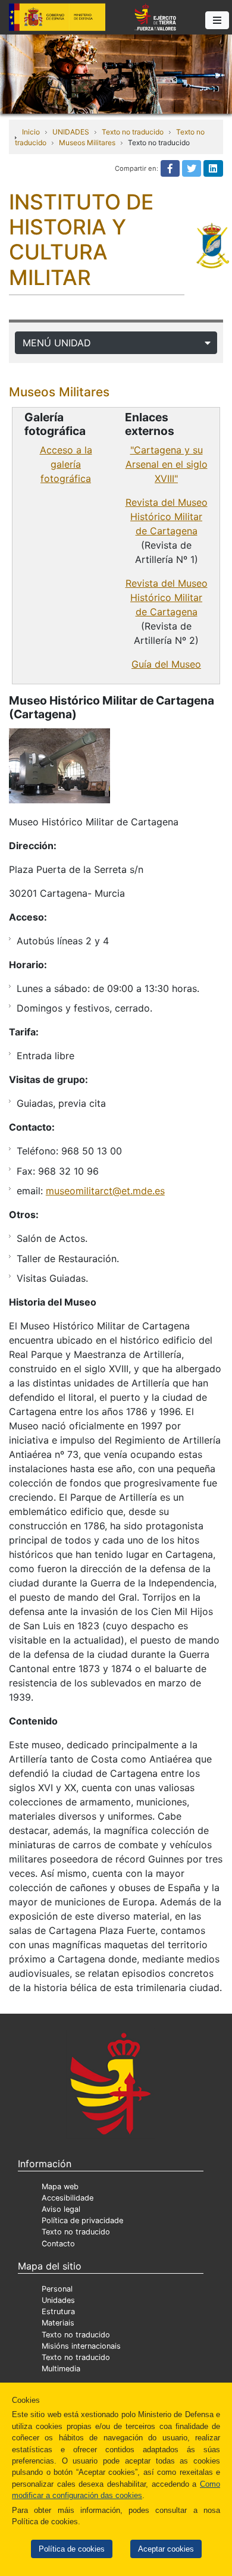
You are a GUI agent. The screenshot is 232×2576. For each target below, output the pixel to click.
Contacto (58, 2244)
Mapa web (60, 2187)
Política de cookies (72, 2549)
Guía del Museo (166, 664)
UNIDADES (71, 132)
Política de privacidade (82, 2220)
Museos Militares (87, 143)
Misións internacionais (81, 2346)
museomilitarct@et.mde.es (105, 1191)
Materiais (58, 2323)
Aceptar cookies (166, 2549)
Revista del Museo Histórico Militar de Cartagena (167, 517)
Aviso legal (61, 2209)
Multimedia (61, 2369)
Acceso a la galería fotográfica (66, 464)
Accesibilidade (68, 2198)
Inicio (31, 132)
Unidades (58, 2300)
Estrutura (58, 2311)
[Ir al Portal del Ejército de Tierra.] (116, 73)
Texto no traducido (133, 132)
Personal (57, 2289)
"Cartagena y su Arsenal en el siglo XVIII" (167, 464)
